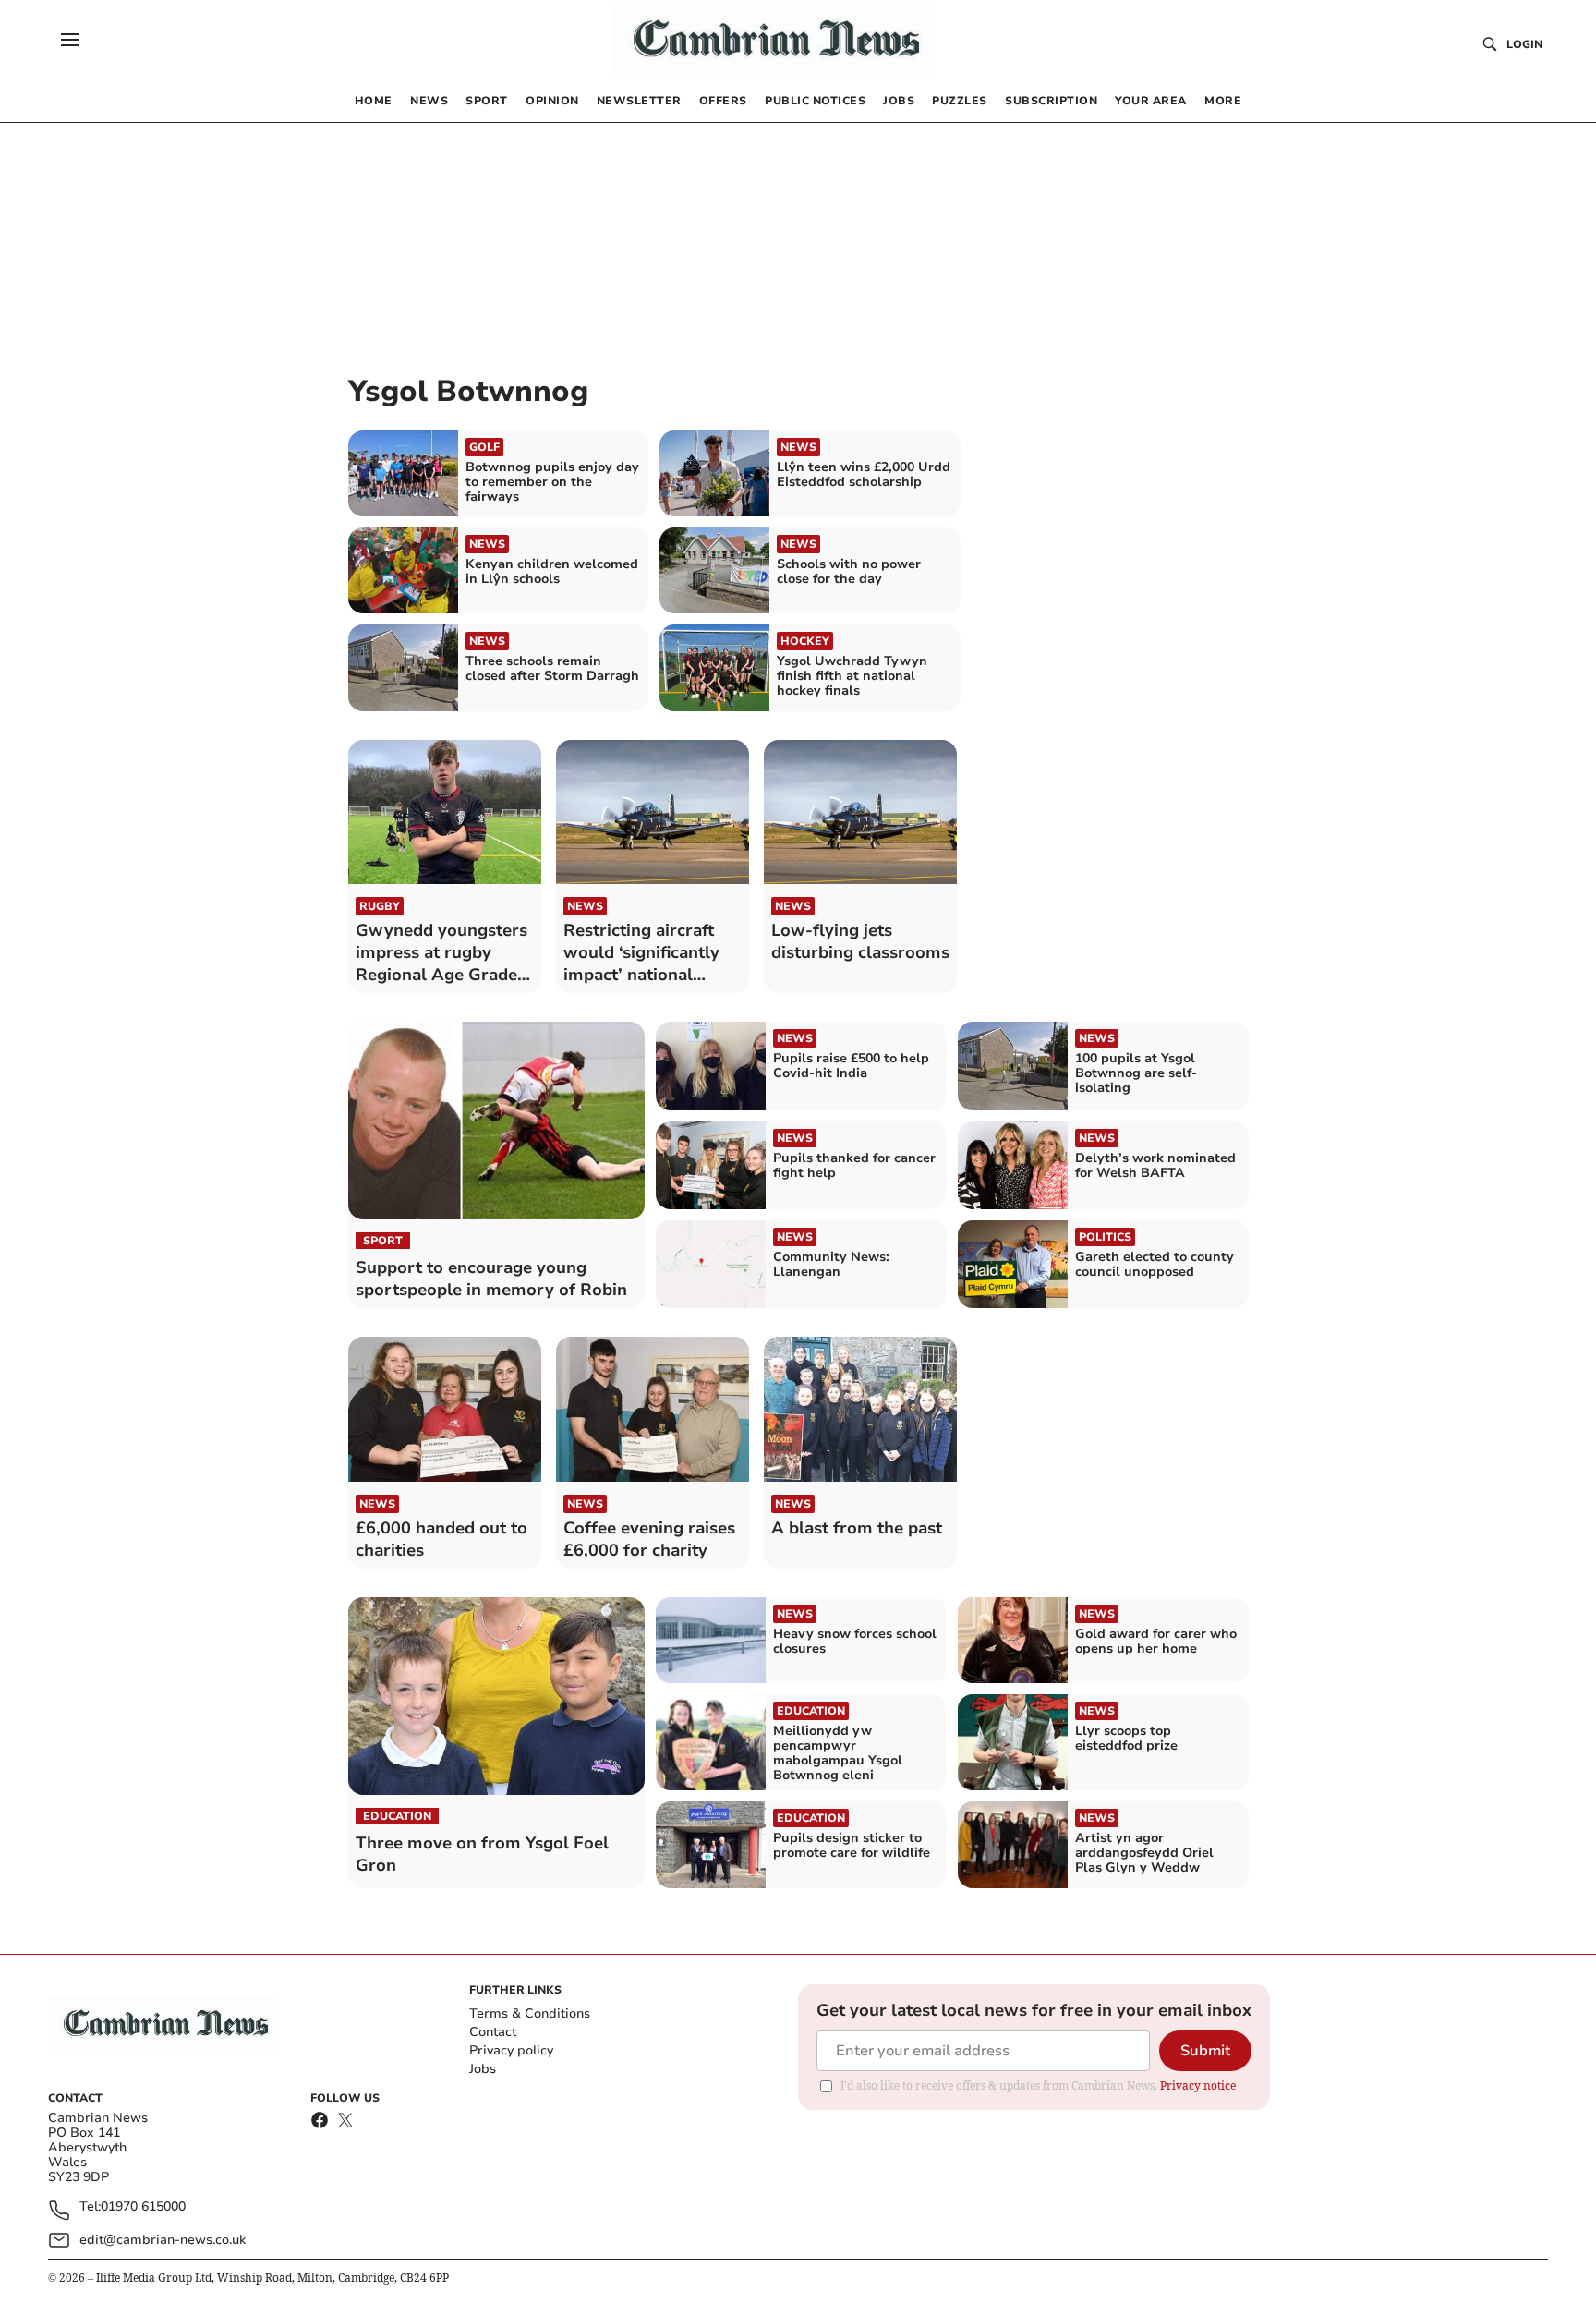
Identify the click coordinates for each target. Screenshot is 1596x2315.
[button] (70, 40)
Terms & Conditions (530, 2013)
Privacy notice (1198, 2085)
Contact (493, 2032)
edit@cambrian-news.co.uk (163, 2240)
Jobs (483, 2069)
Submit (1205, 2051)
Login (1524, 44)
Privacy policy (511, 2050)
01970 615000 (143, 2207)
